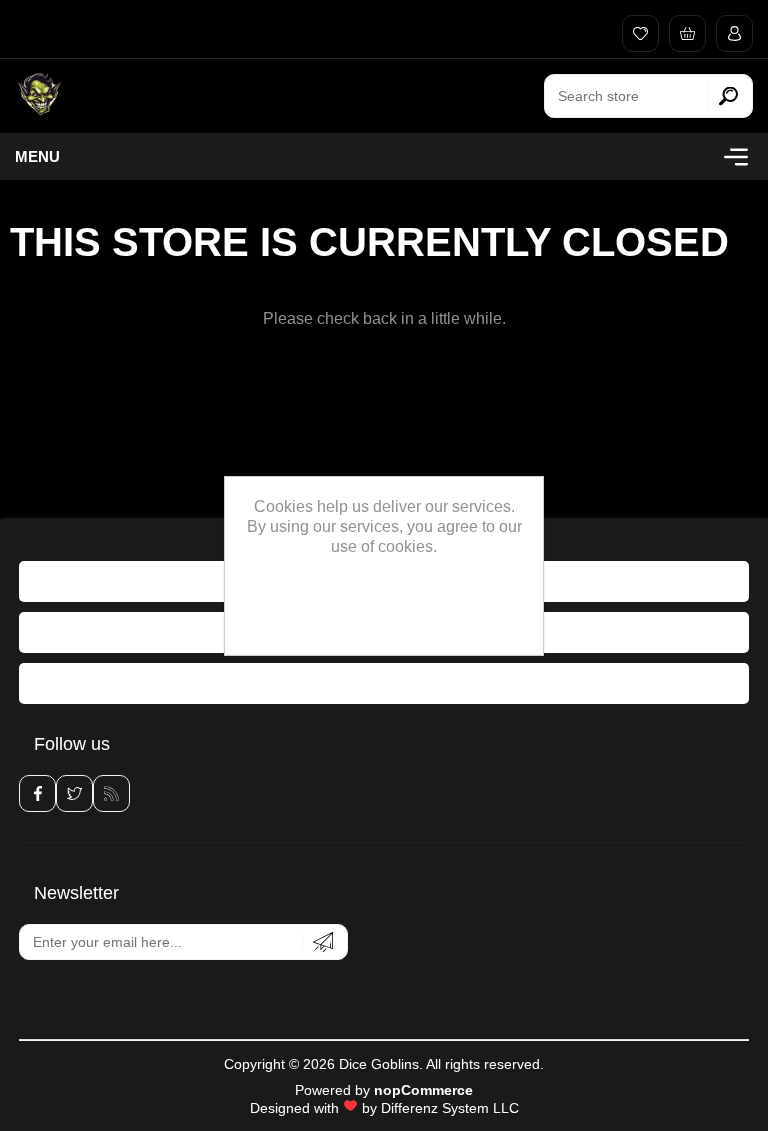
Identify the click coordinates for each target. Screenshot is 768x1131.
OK (384, 598)
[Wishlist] (635, 33)
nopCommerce (423, 1090)
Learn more (384, 632)
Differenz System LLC (450, 1108)
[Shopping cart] (682, 33)
